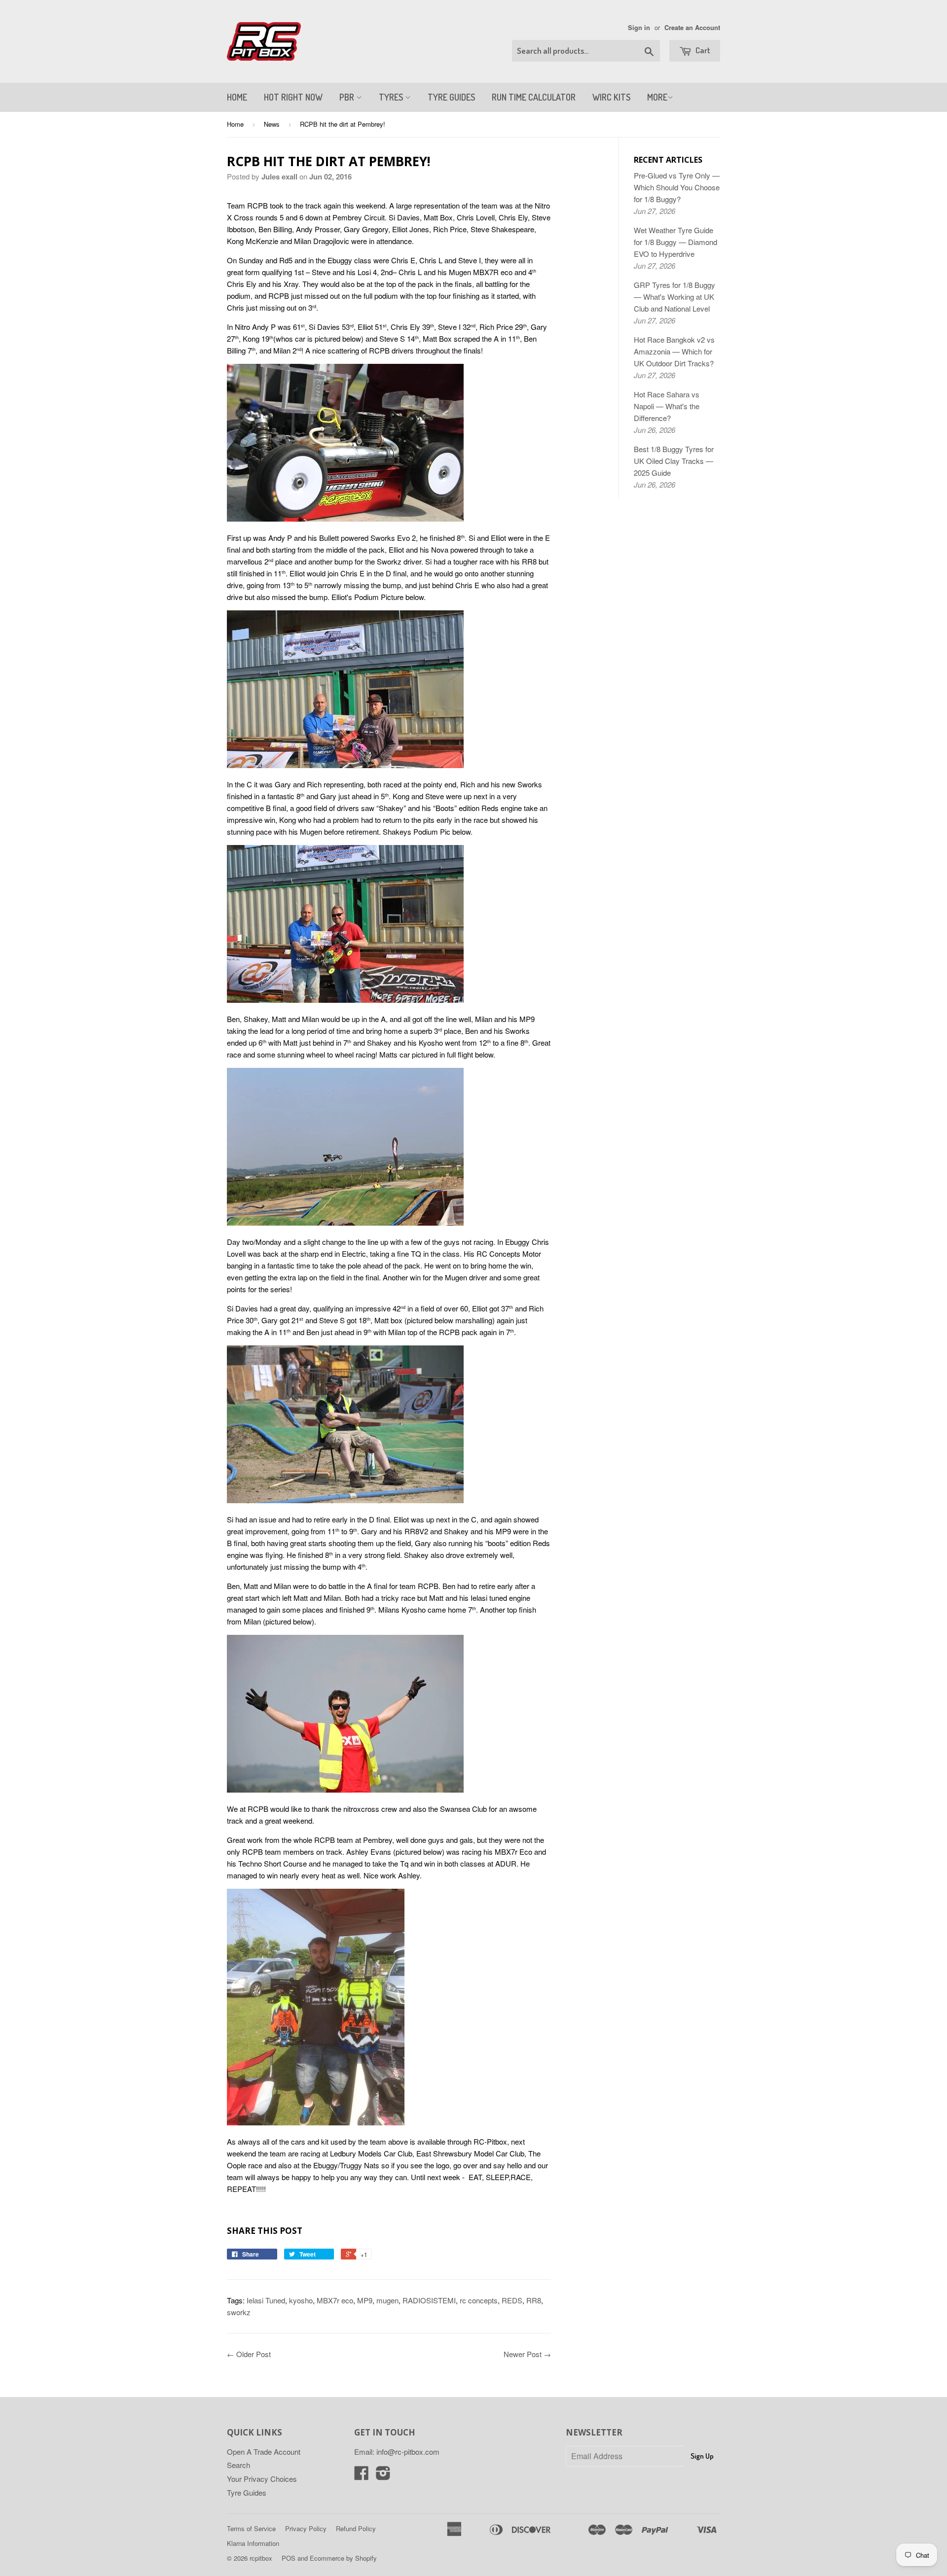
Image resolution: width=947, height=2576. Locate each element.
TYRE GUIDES (451, 97)
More (657, 97)
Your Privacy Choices (262, 2479)
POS (289, 2558)
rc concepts (479, 2300)
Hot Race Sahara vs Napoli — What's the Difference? (667, 406)
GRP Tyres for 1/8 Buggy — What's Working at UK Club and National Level (674, 297)
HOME (237, 97)
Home (235, 124)
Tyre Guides (247, 2492)
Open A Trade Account (264, 2452)
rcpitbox (261, 2558)
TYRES (392, 97)
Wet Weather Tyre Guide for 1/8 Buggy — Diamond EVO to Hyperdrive (675, 242)
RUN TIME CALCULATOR (534, 97)
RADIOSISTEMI (429, 2300)
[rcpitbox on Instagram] (383, 2476)
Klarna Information (253, 2543)
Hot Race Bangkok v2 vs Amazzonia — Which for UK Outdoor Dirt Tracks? (674, 351)
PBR (348, 97)
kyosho (301, 2300)
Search (238, 2465)
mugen (387, 2300)
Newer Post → (527, 2354)
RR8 (534, 2300)
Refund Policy (356, 2528)
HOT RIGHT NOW (293, 97)
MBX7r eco (335, 2300)
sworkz (239, 2312)
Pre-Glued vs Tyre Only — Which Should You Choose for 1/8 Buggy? (677, 187)
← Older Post (249, 2354)
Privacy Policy (306, 2528)
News (272, 124)
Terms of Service (251, 2528)
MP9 (365, 2300)
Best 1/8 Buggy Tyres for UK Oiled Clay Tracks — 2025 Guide (674, 461)
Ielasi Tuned (266, 2300)
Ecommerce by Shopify (343, 2558)
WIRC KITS (611, 97)
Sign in (639, 28)
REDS (512, 2300)
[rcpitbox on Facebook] (362, 2476)
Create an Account (692, 28)
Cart (702, 50)
